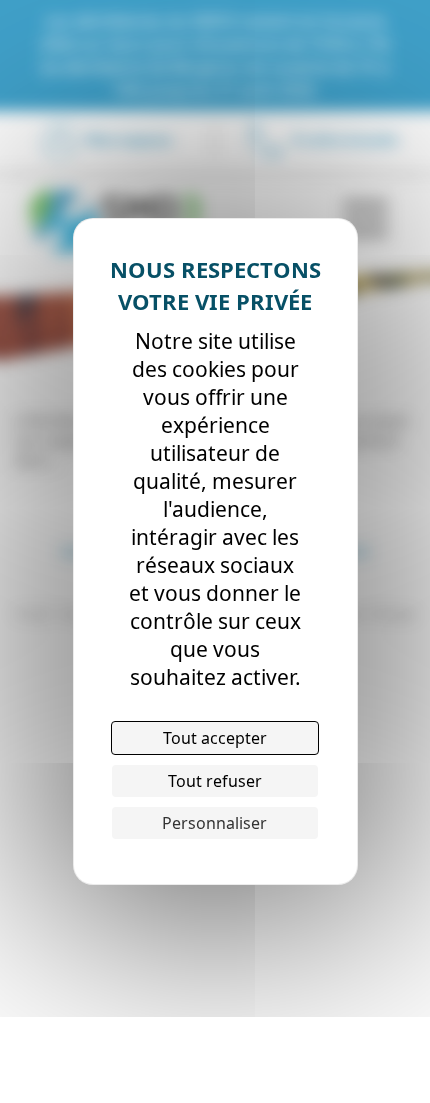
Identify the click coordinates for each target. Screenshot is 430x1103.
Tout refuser (215, 781)
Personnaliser (214, 823)
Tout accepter (215, 738)
